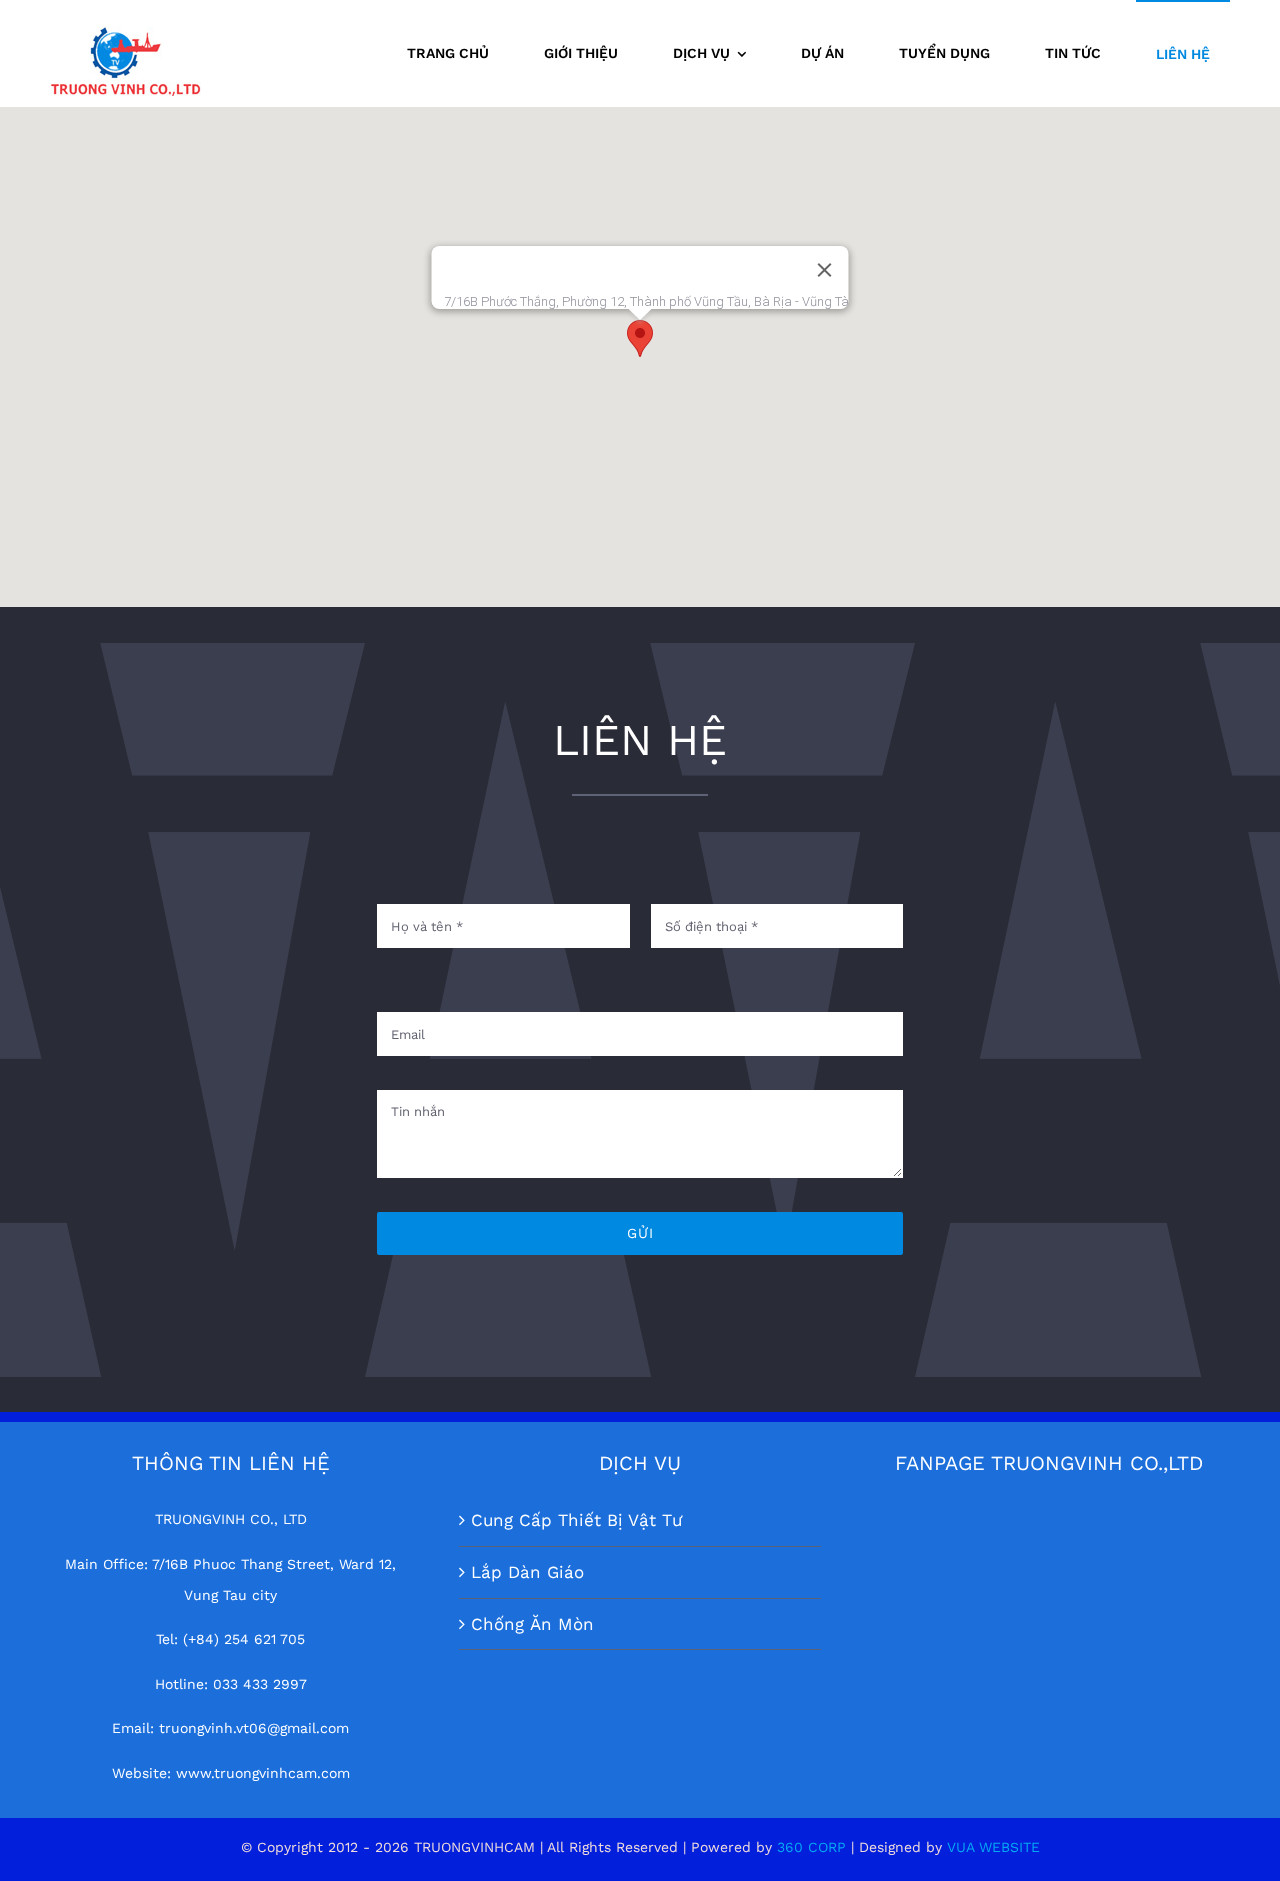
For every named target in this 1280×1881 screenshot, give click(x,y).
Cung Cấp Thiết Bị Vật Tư (576, 1520)
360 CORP (811, 1847)
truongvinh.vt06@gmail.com (254, 1728)
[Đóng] (825, 270)
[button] (640, 338)
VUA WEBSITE (993, 1847)
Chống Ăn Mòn (532, 1624)
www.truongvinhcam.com (263, 1773)
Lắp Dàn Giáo (527, 1572)
